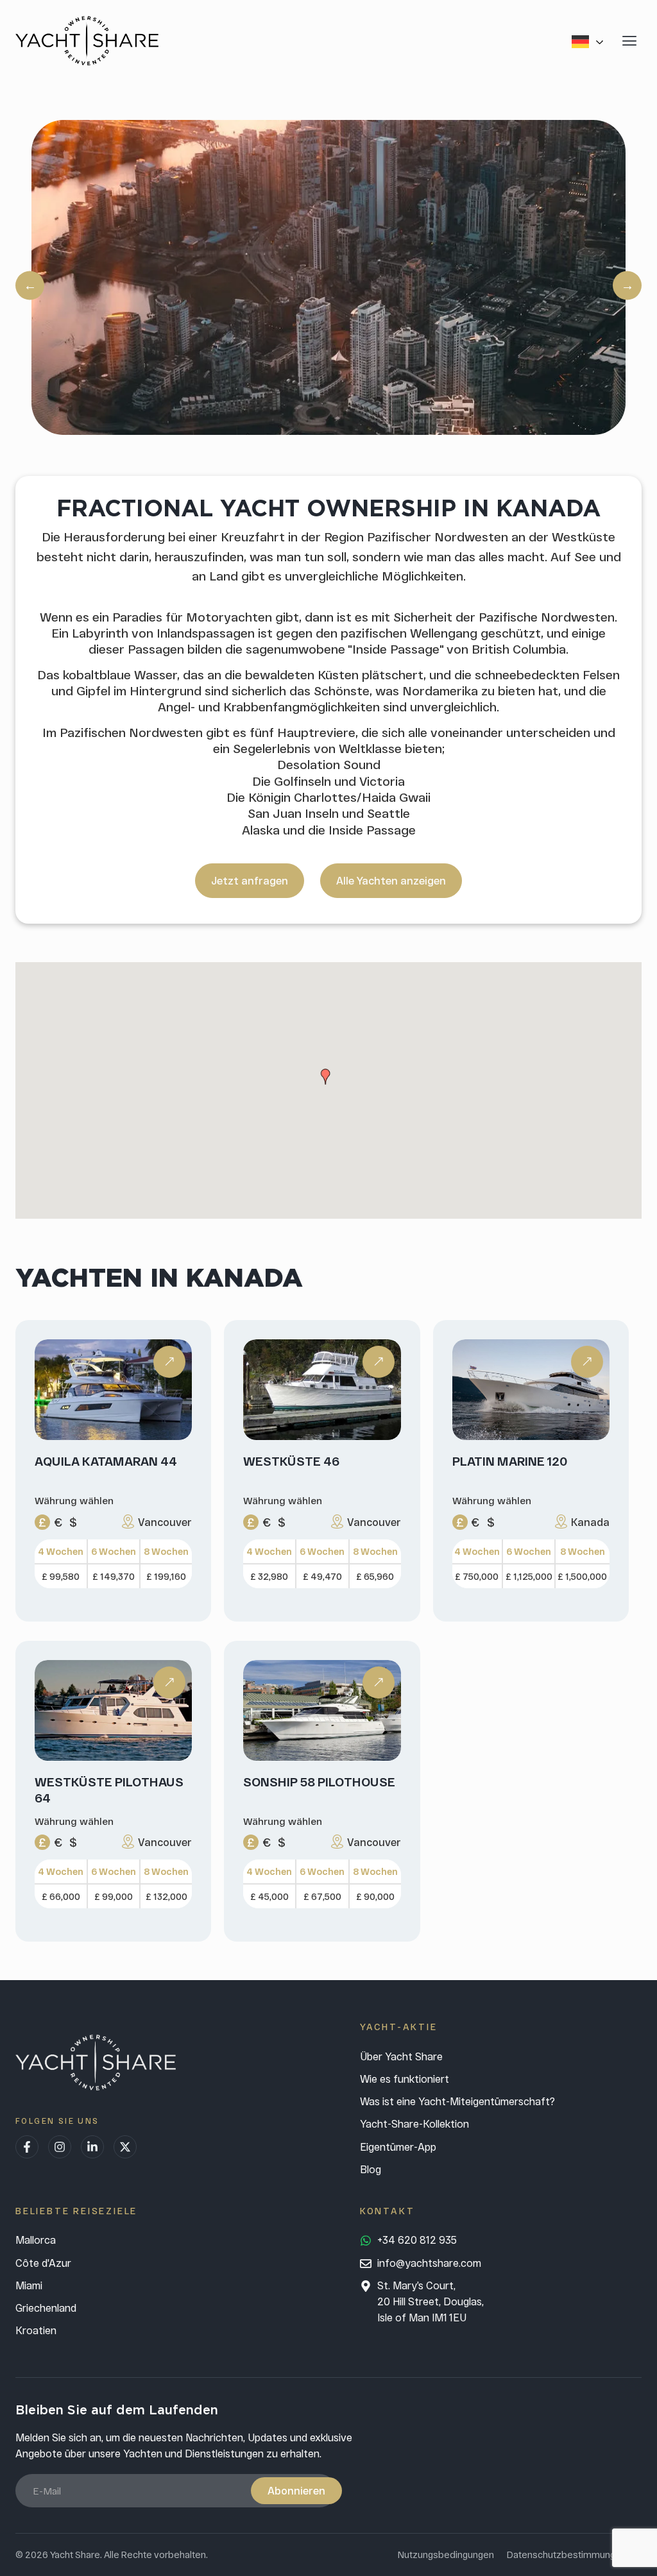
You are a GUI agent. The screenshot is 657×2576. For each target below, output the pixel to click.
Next (627, 285)
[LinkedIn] (92, 2147)
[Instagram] (60, 2147)
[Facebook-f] (27, 2147)
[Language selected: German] (590, 41)
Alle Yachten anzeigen (391, 880)
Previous (30, 285)
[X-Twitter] (125, 2147)
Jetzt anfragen (250, 880)
